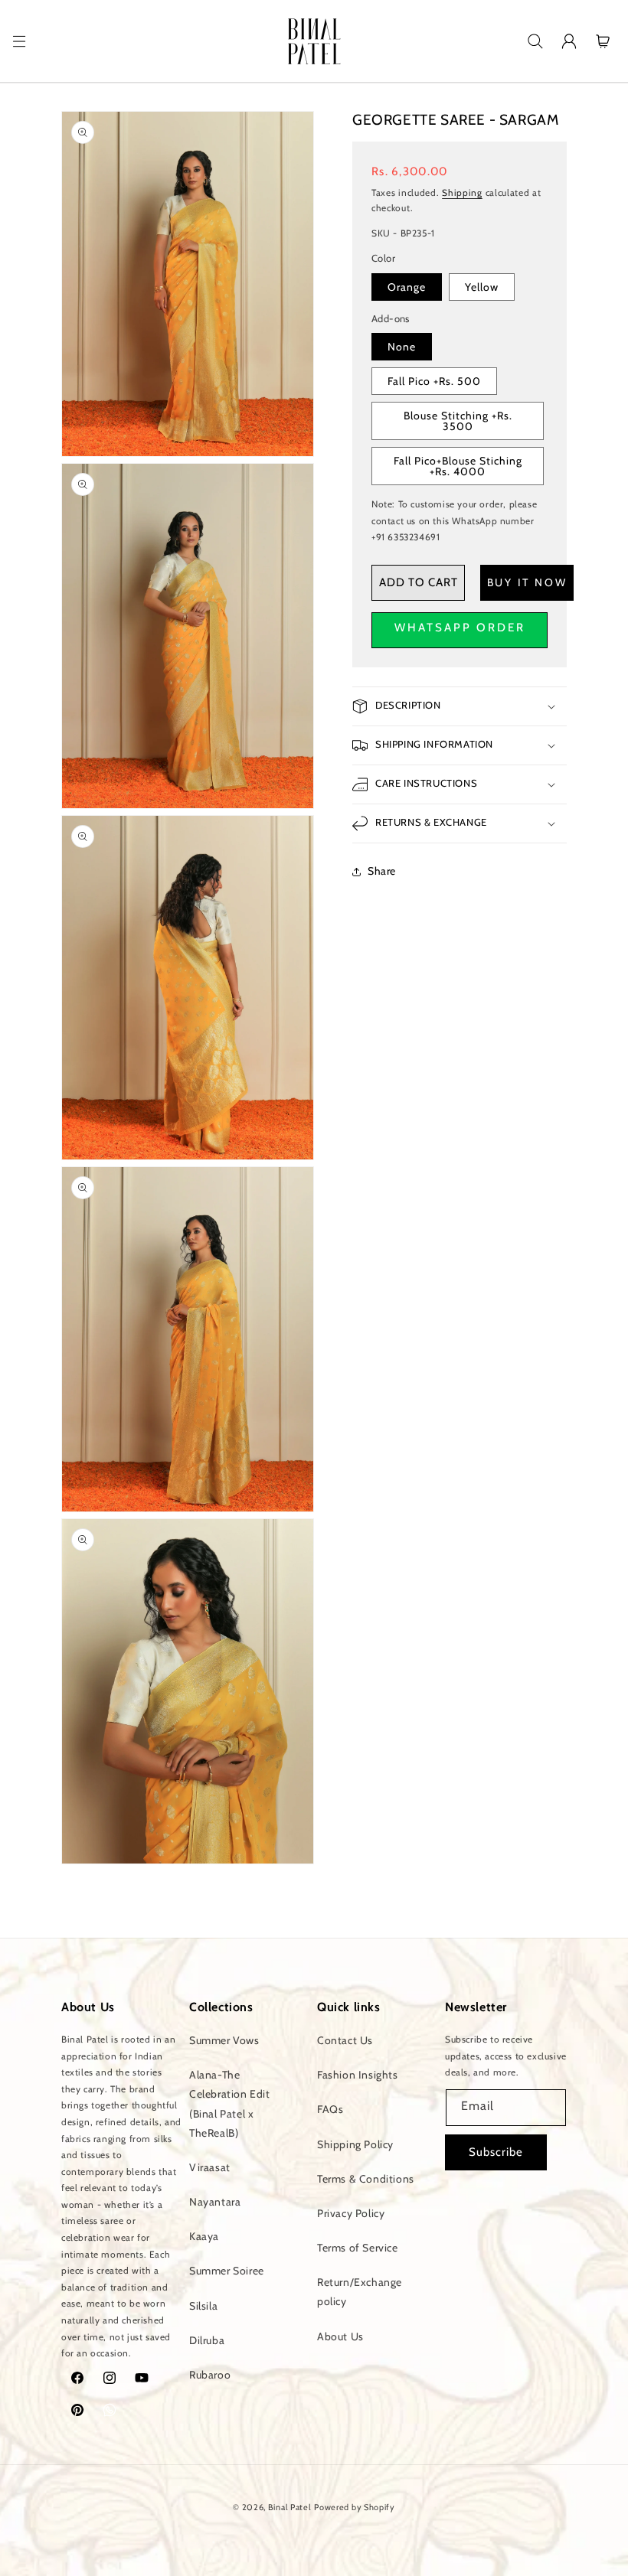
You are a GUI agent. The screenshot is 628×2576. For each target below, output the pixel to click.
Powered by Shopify (355, 2507)
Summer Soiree (227, 2271)
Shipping (462, 192)
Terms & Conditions (366, 2179)
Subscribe (496, 2152)
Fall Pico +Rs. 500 (434, 381)
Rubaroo (210, 2375)
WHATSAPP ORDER (460, 628)
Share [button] (382, 871)
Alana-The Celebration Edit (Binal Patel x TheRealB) (230, 2104)
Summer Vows (224, 2040)
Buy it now (527, 582)
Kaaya (204, 2236)
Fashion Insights (358, 2075)
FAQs (330, 2109)
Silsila (203, 2306)
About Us (340, 2336)
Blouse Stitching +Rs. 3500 (458, 421)
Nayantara (215, 2202)
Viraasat (210, 2167)
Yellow (482, 287)
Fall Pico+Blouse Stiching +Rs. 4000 (458, 466)
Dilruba (207, 2340)
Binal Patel (290, 2507)
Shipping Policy (355, 2144)
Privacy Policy (351, 2213)
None (402, 347)
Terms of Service (358, 2248)
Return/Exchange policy (360, 2292)
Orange (407, 287)
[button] (19, 41)
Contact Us (345, 2040)
